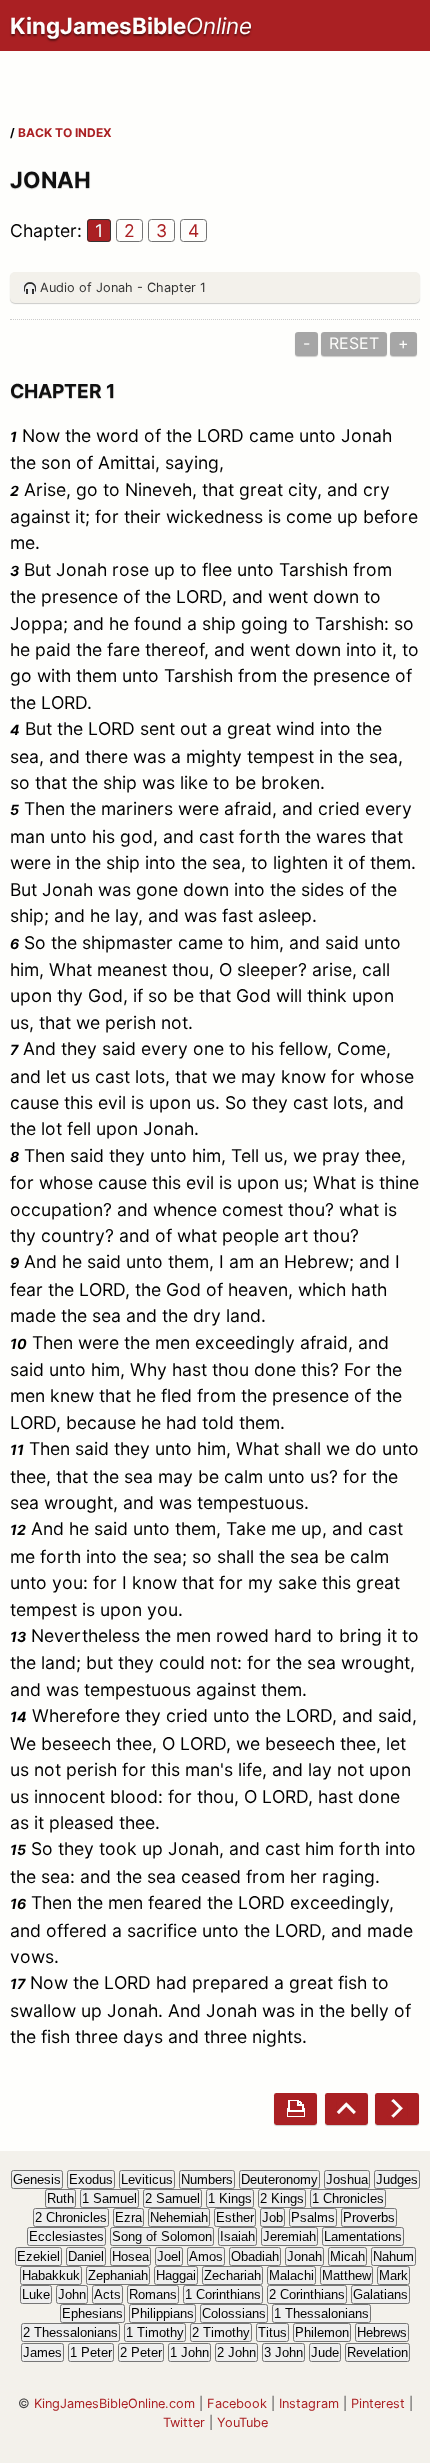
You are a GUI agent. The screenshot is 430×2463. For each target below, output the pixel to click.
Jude (325, 2352)
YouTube (242, 2422)
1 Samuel (109, 2198)
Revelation (377, 2352)
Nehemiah (179, 2217)
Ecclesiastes (66, 2236)
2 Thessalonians (70, 2332)
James (42, 2352)
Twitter (184, 2422)
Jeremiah (289, 2236)
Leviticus (147, 2179)
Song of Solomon (162, 2236)
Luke (36, 2294)
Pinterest (378, 2403)
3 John (283, 2352)
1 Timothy (155, 2332)
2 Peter (141, 2352)
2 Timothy (221, 2332)
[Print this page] (295, 2108)
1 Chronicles (348, 2198)
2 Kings (282, 2198)
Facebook (237, 2403)
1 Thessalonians (321, 2313)
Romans (153, 2294)
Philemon (322, 2332)
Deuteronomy (279, 2179)
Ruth (60, 2198)
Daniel (86, 2256)
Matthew (346, 2275)
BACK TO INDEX (65, 132)
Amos (206, 2256)
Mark (393, 2275)
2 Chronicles (71, 2217)
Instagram (309, 2403)
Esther (235, 2217)
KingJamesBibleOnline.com (114, 2403)
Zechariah (232, 2275)
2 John (236, 2352)
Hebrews (382, 2332)
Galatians (380, 2294)
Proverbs (369, 2217)
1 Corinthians (223, 2294)
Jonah (304, 2256)
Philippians (162, 2313)
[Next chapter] (396, 2108)
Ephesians (92, 2313)
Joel (169, 2256)
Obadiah (255, 2256)
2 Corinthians (307, 2294)
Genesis (37, 2179)
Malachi (291, 2275)
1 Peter (91, 2352)
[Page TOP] (346, 2108)
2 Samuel (172, 2198)
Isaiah (237, 2236)
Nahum (393, 2256)
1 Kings (230, 2198)
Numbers (207, 2179)
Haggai (176, 2275)
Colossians (234, 2313)
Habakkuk (51, 2275)
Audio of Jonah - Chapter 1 (123, 287)
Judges (397, 2179)
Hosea (130, 2256)
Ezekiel (38, 2256)
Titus (272, 2332)
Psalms (313, 2217)
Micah (347, 2256)
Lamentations (363, 2236)
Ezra (128, 2217)
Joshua (347, 2179)
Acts (107, 2294)
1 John (189, 2352)
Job (272, 2217)
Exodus (91, 2179)
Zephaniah (118, 2275)
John (72, 2294)
